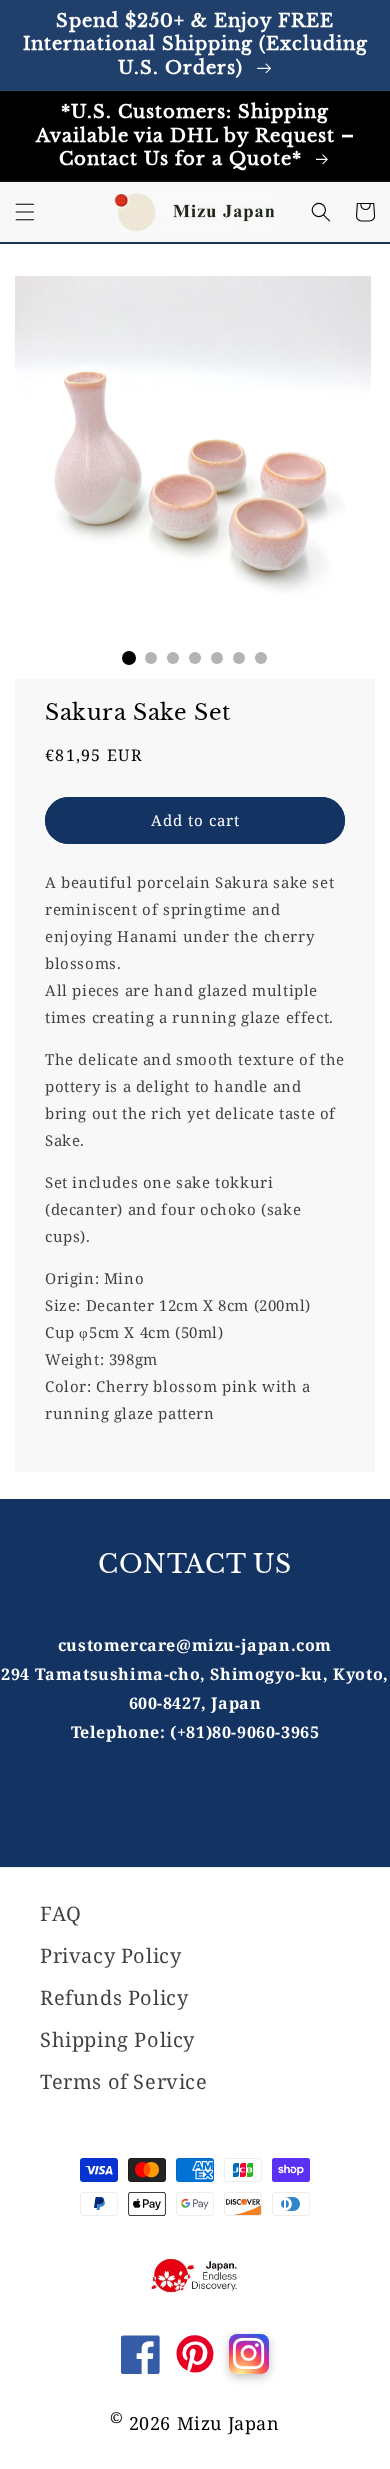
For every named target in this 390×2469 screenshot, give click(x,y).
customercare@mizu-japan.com (195, 1645)
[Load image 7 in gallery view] (261, 658)
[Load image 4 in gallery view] (195, 658)
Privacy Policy (110, 1955)
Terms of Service (124, 2081)
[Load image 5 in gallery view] (217, 658)
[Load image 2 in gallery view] (151, 658)
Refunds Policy (114, 1997)
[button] (25, 212)
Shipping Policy (117, 2039)
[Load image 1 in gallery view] (129, 658)
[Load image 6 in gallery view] (239, 658)
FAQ (61, 1913)
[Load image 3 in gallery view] (173, 658)
